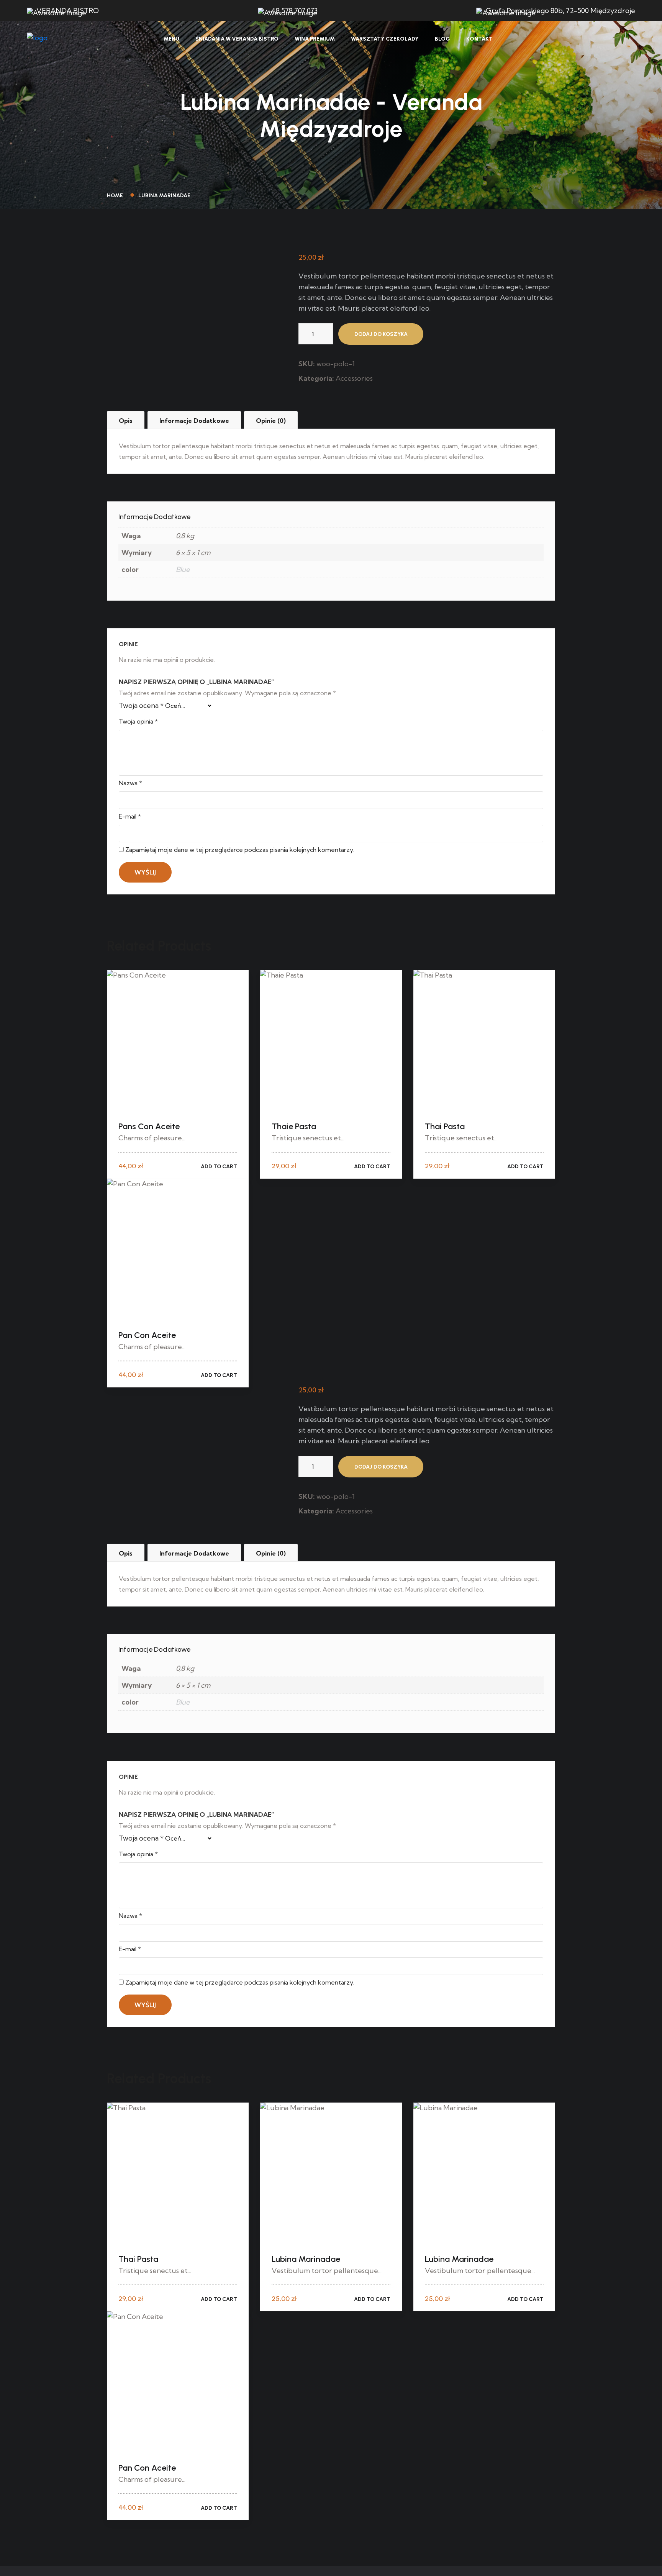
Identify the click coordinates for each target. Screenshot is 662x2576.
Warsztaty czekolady (385, 39)
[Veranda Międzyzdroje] (37, 38)
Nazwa (130, 783)
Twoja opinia (138, 721)
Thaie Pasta (294, 1126)
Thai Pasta (445, 1126)
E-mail (130, 816)
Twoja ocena (141, 705)
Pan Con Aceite (147, 1335)
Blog (442, 39)
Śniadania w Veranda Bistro (237, 39)
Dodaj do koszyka (381, 334)
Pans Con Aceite (149, 1126)
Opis (126, 421)
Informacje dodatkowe (194, 421)
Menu (171, 39)
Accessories (354, 378)
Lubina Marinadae (306, 2259)
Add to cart (219, 1167)
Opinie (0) (271, 421)
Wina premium (315, 39)
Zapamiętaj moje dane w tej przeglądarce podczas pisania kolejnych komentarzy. (240, 850)
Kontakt (479, 39)
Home (116, 196)
